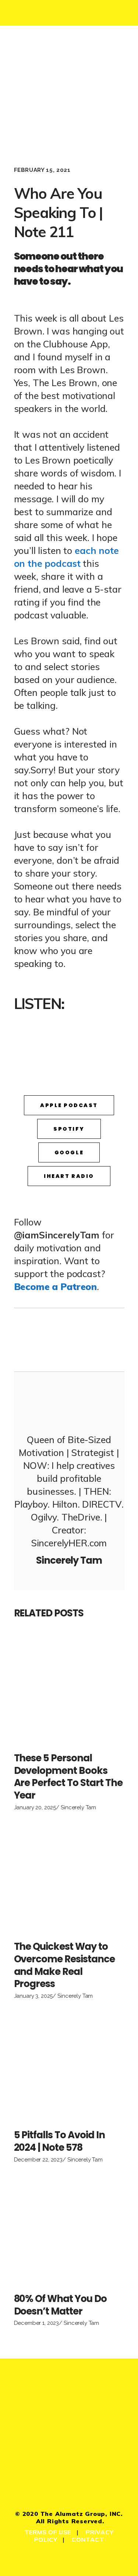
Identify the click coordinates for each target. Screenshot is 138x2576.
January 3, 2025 (33, 1996)
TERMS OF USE (48, 2532)
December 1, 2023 (37, 2323)
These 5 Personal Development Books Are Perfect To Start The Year (68, 1777)
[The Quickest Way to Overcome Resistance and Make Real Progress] (69, 1878)
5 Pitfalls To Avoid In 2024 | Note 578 (59, 2141)
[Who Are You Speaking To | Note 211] (69, 1401)
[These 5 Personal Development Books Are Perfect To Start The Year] (69, 1690)
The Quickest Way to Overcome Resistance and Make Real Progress (64, 1965)
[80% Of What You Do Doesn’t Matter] (69, 2230)
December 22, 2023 (38, 2160)
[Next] (97, 1340)
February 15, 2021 (42, 170)
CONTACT (88, 2539)
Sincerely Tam (78, 1807)
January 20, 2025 (35, 1807)
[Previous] (42, 1340)
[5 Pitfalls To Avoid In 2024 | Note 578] (69, 2067)
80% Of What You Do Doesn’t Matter (60, 2305)
